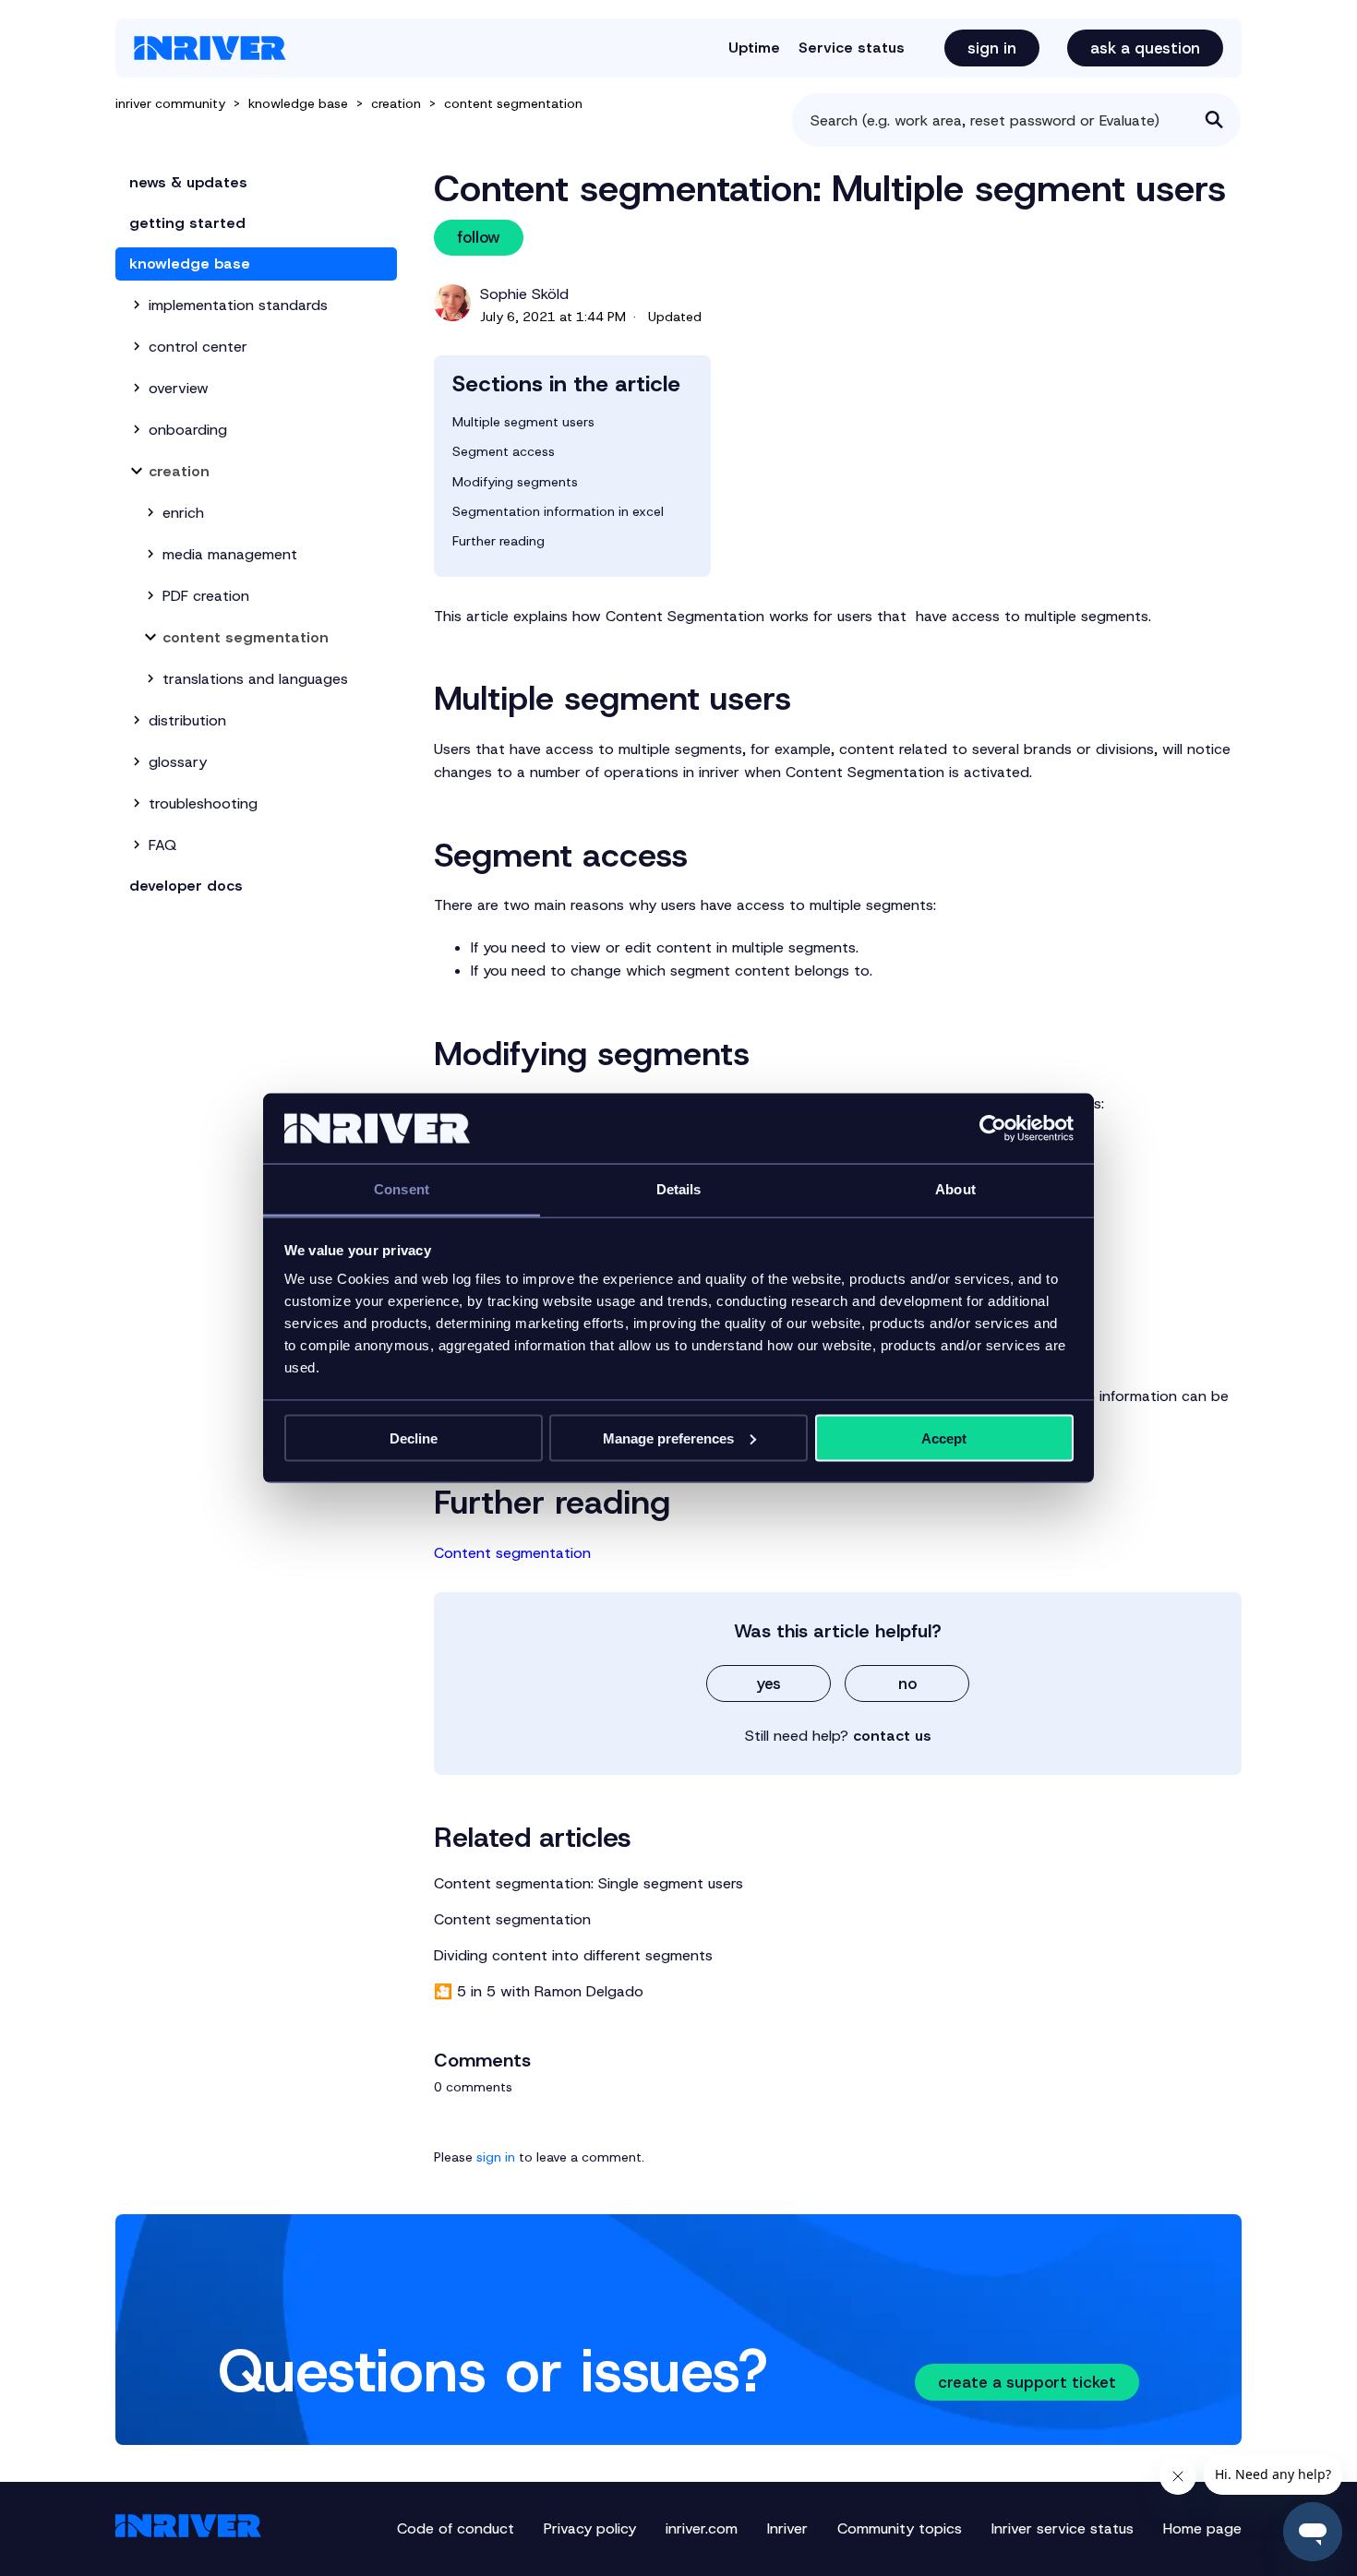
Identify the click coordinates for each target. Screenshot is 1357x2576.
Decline (414, 1438)
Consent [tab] (402, 1189)
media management (230, 554)
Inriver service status (1063, 2528)
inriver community (170, 103)
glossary (178, 762)
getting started (187, 223)
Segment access (504, 451)
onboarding (188, 430)
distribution (187, 720)
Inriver (787, 2528)
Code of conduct (456, 2528)
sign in (496, 2157)
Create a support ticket (1027, 2382)
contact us (892, 1736)
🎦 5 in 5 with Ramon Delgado (539, 1991)
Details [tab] (679, 1189)
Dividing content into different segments (573, 1955)
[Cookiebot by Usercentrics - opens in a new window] (993, 1129)
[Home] (210, 48)
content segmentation (513, 103)
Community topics (900, 2528)
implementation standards (238, 305)
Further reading (498, 541)
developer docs (186, 886)
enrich (183, 513)
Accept (944, 1438)
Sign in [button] (992, 48)
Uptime (754, 48)
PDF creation (206, 596)
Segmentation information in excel (558, 511)
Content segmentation (512, 1553)
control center (198, 347)
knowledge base (298, 103)
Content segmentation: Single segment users (588, 1883)
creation (396, 103)
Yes (769, 1683)
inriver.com (702, 2528)
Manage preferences (668, 1438)
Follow (479, 237)
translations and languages (255, 679)
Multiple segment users (523, 422)
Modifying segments (515, 482)
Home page (1202, 2528)
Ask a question (1145, 48)
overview (179, 388)
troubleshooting (203, 803)
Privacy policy (590, 2528)
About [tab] (955, 1189)
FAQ (162, 845)
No (907, 1683)
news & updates (188, 182)
